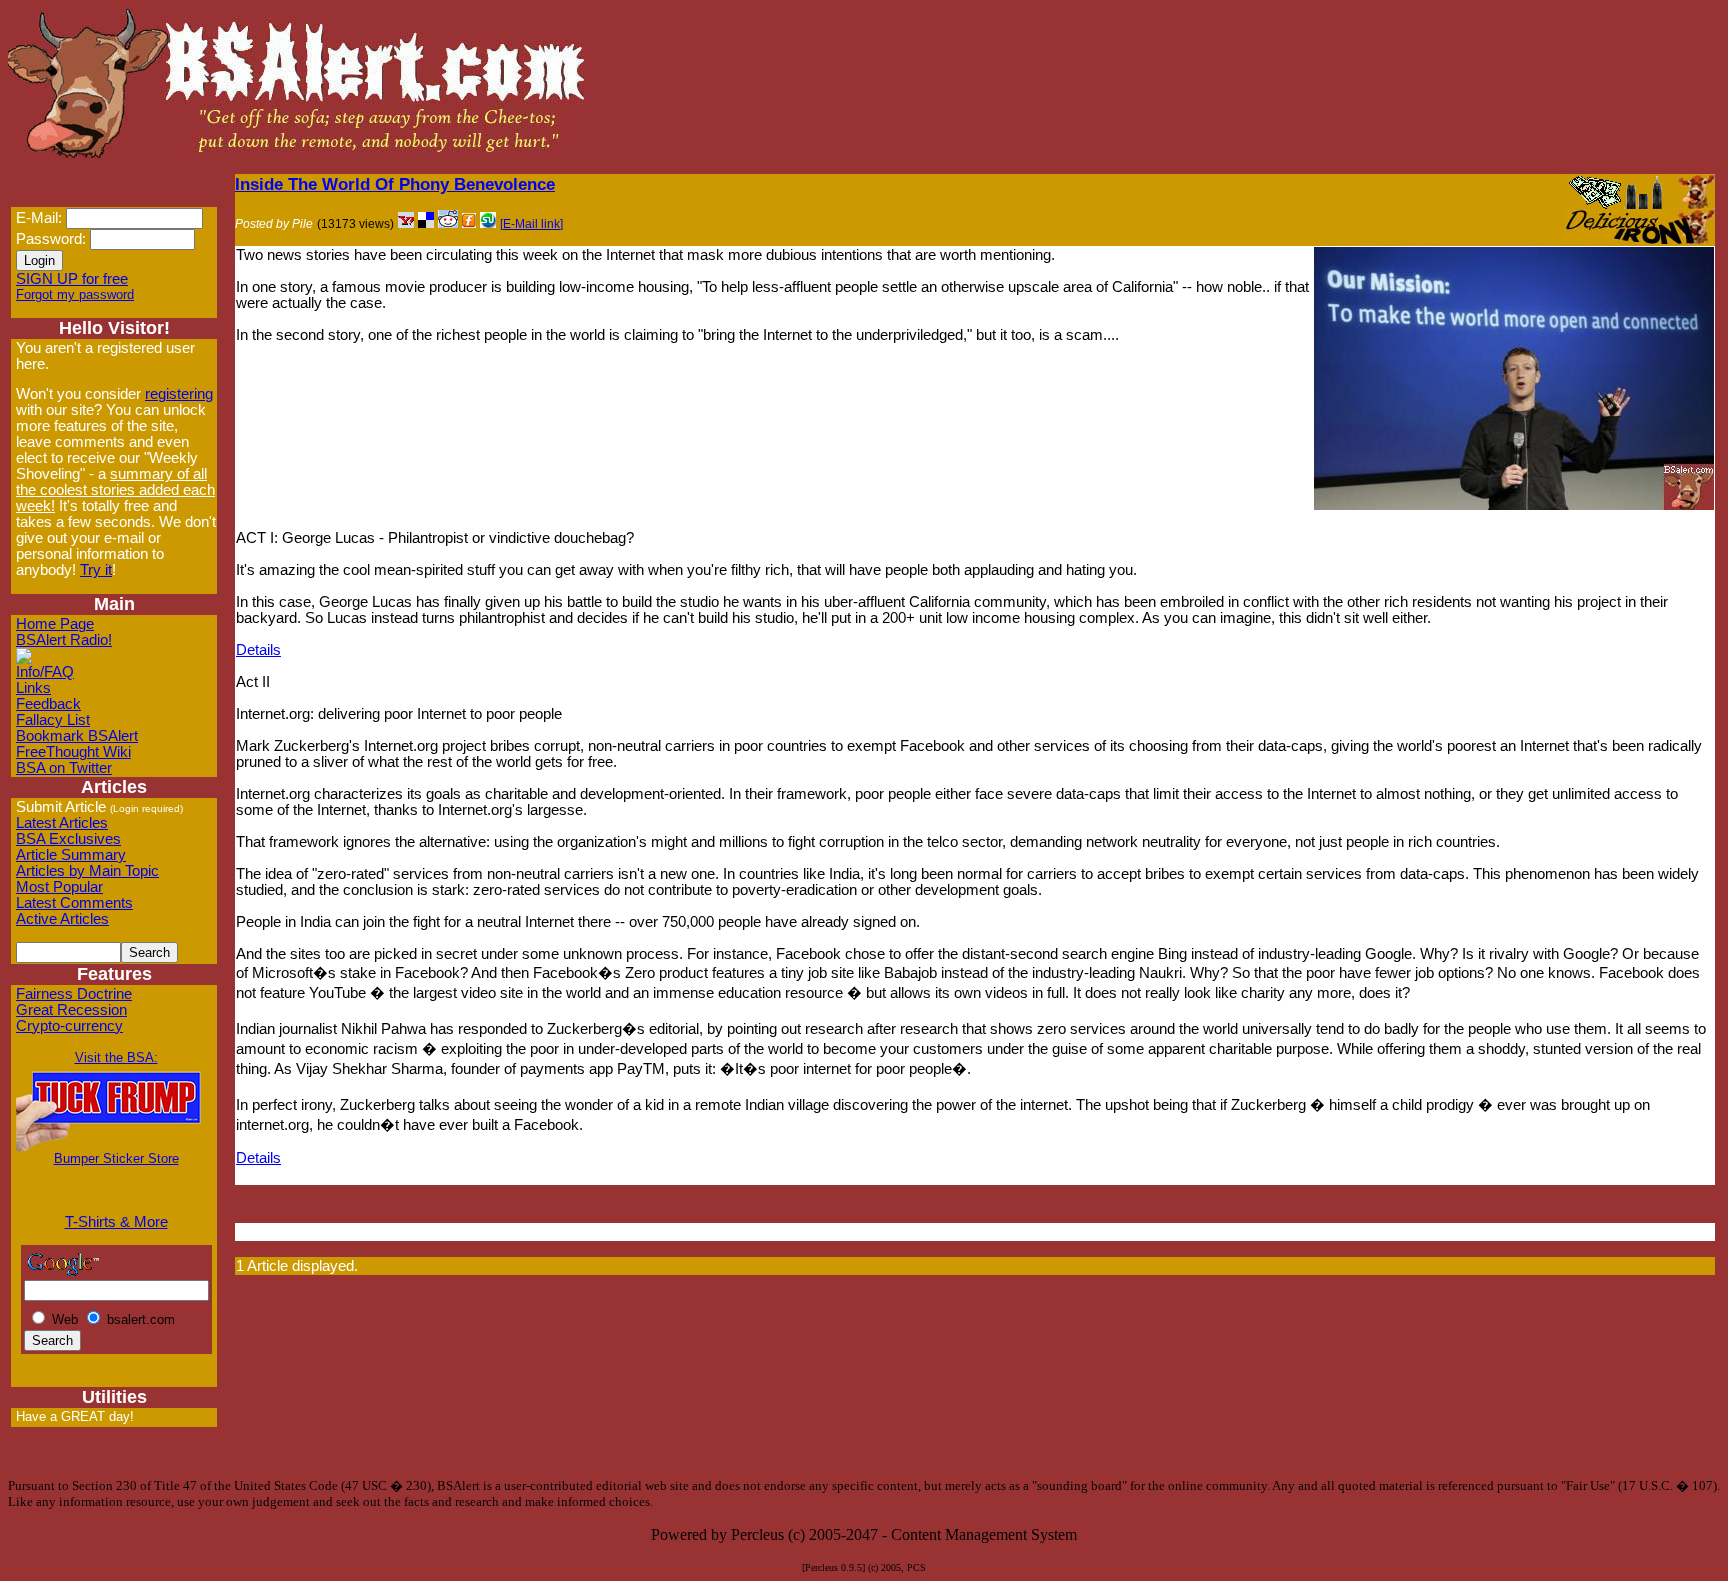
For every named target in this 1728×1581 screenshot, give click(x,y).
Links (33, 688)
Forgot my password (75, 294)
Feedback (48, 704)
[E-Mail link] (531, 224)
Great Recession (71, 1010)
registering (179, 394)
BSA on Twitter (64, 768)
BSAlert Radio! (64, 640)
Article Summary (71, 855)
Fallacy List (53, 720)
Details (258, 650)
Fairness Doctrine (74, 994)
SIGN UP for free (72, 279)
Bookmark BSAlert (77, 736)
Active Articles (62, 919)
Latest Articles (62, 823)
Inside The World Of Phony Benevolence (395, 184)
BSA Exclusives (68, 839)
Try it (96, 570)
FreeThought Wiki (73, 752)
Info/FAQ (45, 672)
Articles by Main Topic (87, 871)
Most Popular (59, 887)
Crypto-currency (69, 1026)
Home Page (55, 624)
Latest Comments (74, 903)
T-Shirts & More (116, 1222)
